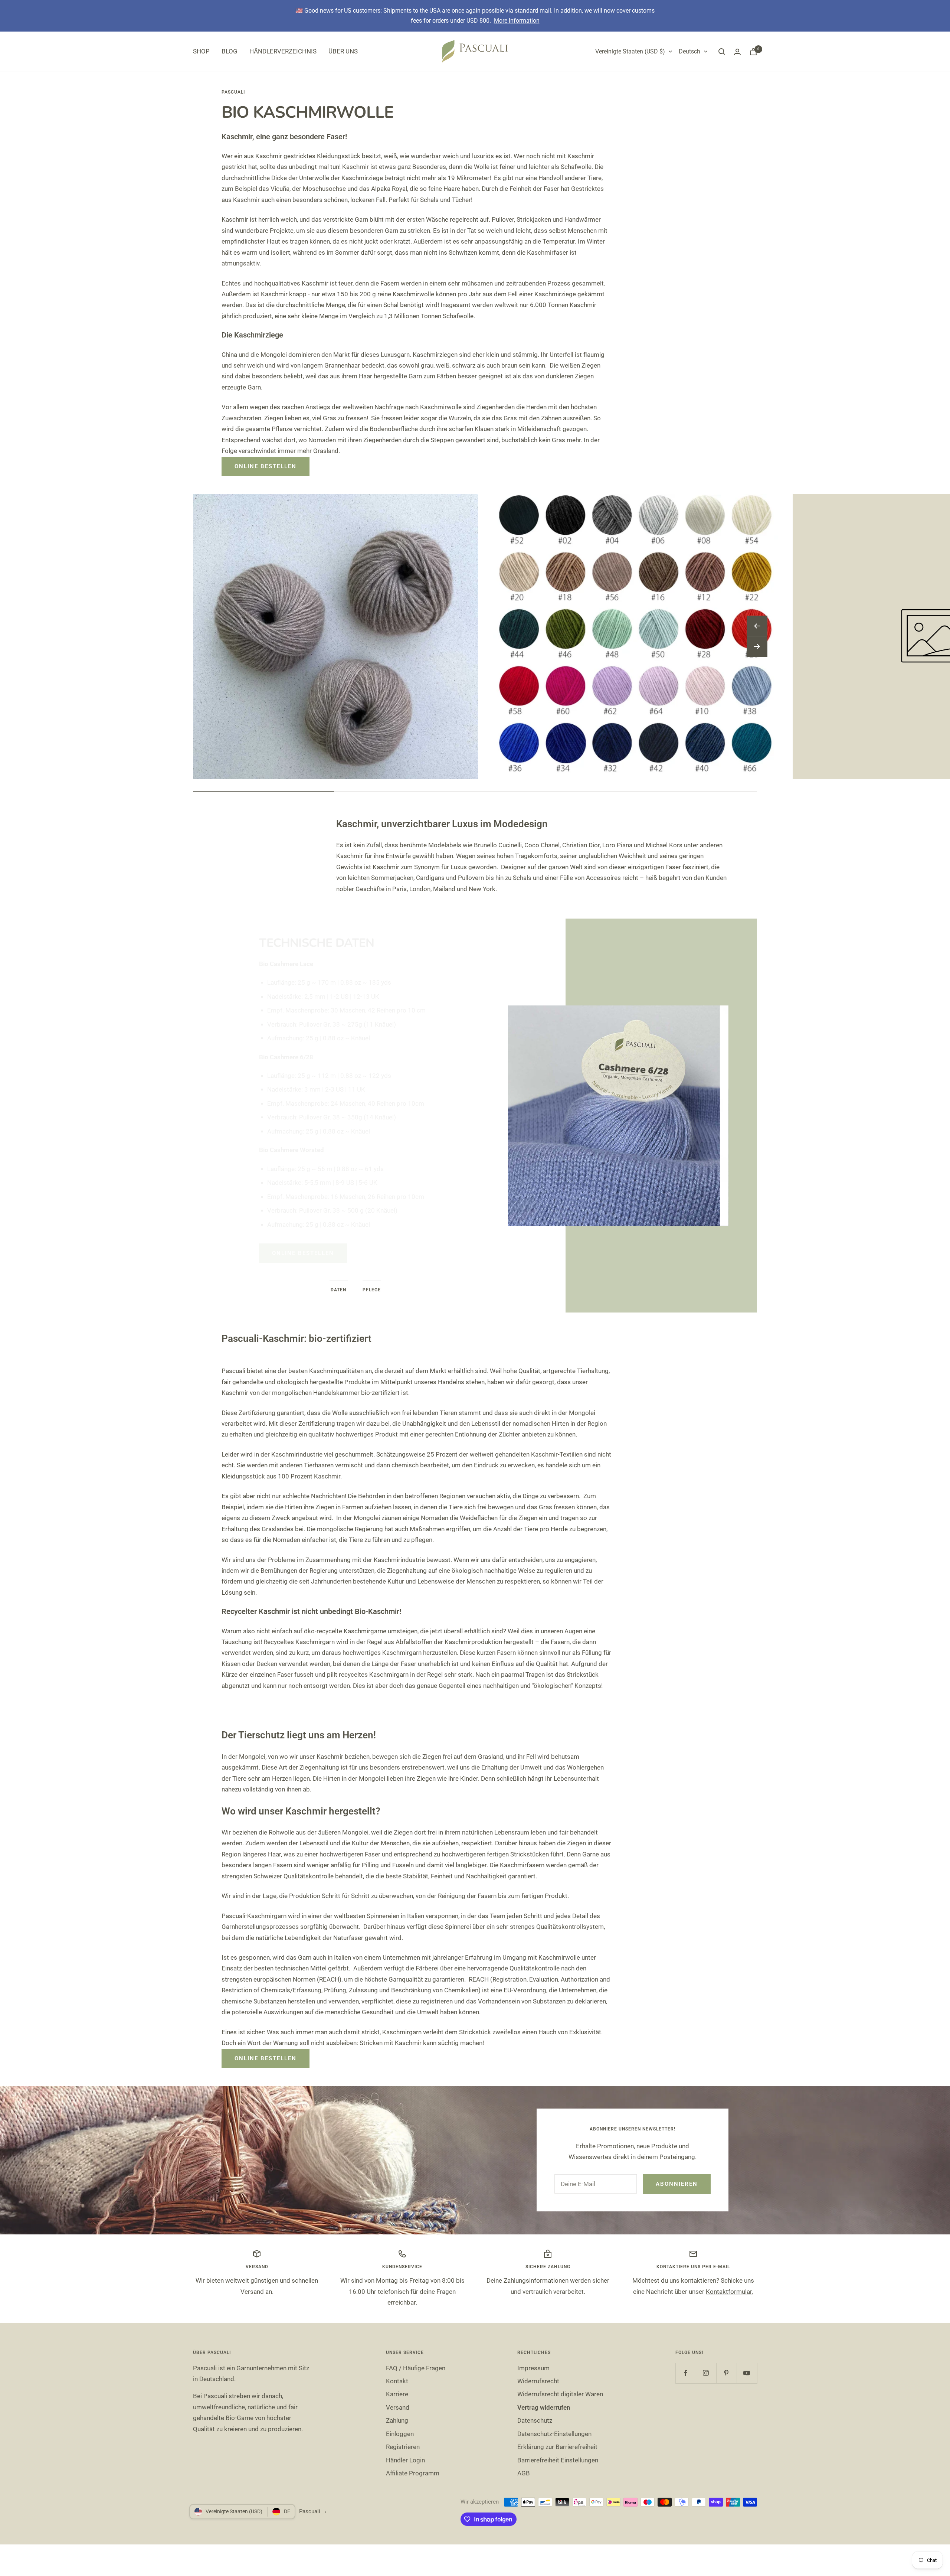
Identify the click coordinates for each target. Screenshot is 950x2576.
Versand (398, 2407)
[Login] (737, 52)
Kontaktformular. (730, 2292)
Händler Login (405, 2460)
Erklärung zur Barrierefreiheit (557, 2447)
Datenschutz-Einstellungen (554, 2434)
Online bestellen (266, 466)
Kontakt (397, 2381)
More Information (517, 21)
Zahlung (397, 2420)
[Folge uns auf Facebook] (686, 2373)
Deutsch (689, 51)
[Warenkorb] (753, 52)
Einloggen (400, 2434)
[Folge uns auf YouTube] (747, 2373)
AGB (524, 2473)
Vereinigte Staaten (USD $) (630, 51)
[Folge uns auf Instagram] (706, 2373)
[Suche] (722, 52)
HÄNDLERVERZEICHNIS (283, 51)
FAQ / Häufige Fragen (416, 2368)
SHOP (201, 51)
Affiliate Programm (413, 2473)
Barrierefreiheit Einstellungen (558, 2460)
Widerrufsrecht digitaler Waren (560, 2394)
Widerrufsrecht (538, 2381)
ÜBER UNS (343, 51)
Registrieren (403, 2447)
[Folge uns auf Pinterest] (726, 2373)
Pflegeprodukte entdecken (321, 1192)
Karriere (397, 2394)
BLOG (230, 51)
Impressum (533, 2368)
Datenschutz (535, 2420)
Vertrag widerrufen (544, 2407)
